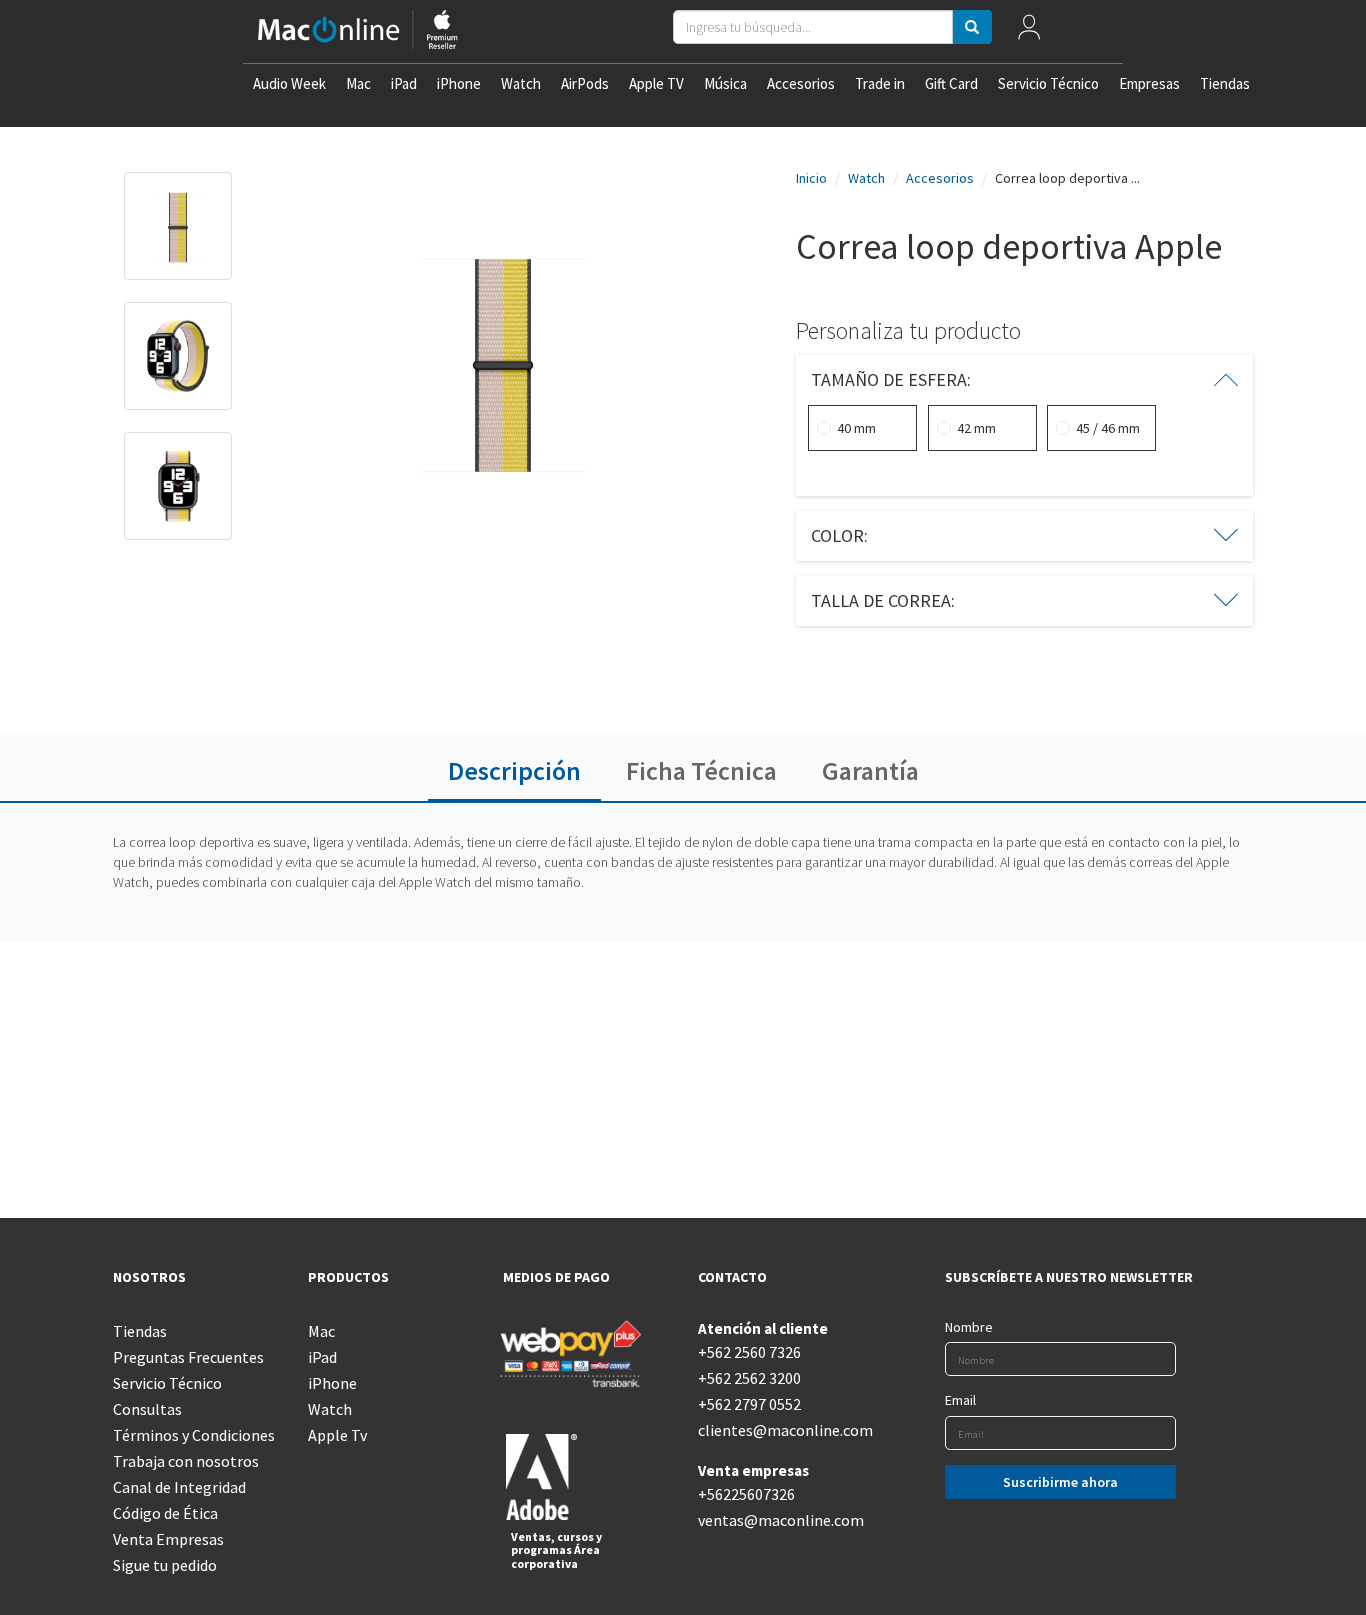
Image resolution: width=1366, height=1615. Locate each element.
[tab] (1025, 380)
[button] (1025, 380)
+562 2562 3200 (749, 1378)
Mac (358, 83)
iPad (404, 83)
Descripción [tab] (514, 770)
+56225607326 (746, 1494)
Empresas (1149, 83)
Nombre (969, 1327)
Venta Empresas (168, 1539)
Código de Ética (165, 1513)
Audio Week (289, 83)
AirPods (585, 83)
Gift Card (951, 83)
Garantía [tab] (870, 770)
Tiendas (1225, 83)
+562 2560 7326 (749, 1352)
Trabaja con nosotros (186, 1461)
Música (725, 83)
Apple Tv (337, 1435)
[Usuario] (1028, 31)
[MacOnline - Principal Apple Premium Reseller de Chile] (358, 31)
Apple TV (656, 83)
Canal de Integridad (179, 1487)
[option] (178, 236)
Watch (521, 83)
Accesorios (801, 83)
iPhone (459, 83)
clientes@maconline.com (780, 1430)
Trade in (880, 83)
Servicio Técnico (1048, 83)
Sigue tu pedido (165, 1565)
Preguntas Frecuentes (188, 1357)
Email (960, 1400)
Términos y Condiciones (194, 1435)
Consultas (147, 1409)
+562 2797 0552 (749, 1404)
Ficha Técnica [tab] (701, 770)
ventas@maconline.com (780, 1520)
